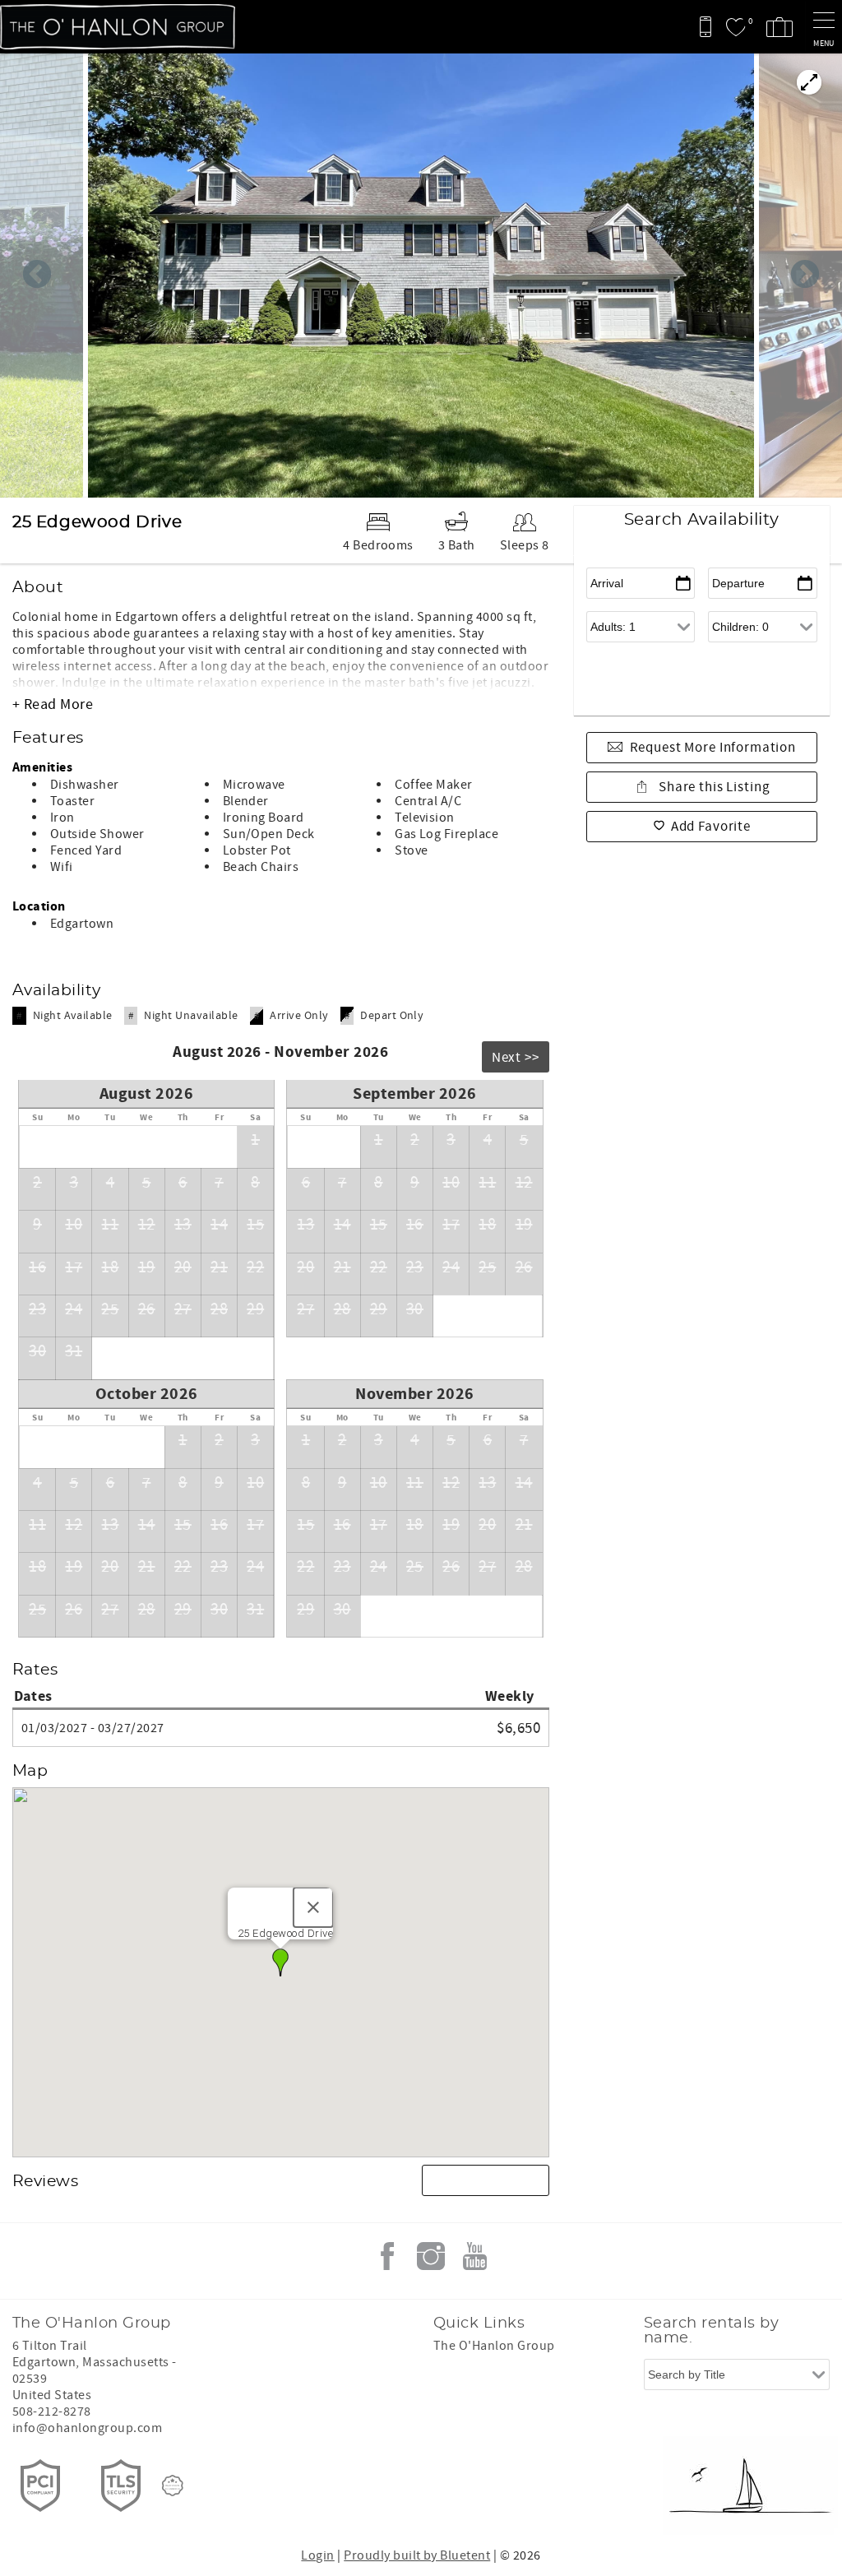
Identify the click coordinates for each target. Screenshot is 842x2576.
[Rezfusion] (173, 2486)
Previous (37, 276)
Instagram (431, 2256)
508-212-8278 (52, 2412)
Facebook (387, 2256)
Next (805, 276)
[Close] (313, 1907)
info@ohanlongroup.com (87, 2428)
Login (317, 2555)
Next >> (516, 1058)
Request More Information (713, 748)
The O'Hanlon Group (494, 2346)
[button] (280, 1962)
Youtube (474, 2256)
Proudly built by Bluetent (417, 2555)
